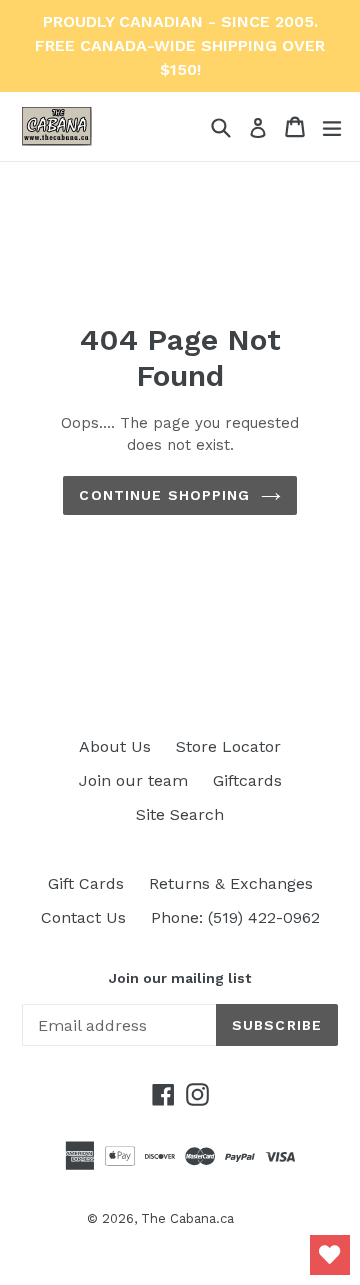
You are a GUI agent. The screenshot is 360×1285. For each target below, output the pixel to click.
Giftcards (247, 780)
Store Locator (228, 746)
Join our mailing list (180, 978)
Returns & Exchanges (231, 883)
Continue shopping (164, 495)
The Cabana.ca (187, 1218)
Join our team (133, 780)
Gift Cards (86, 883)
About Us (115, 746)
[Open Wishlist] (330, 1255)
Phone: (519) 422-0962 (235, 917)
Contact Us (83, 917)
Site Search (180, 814)
